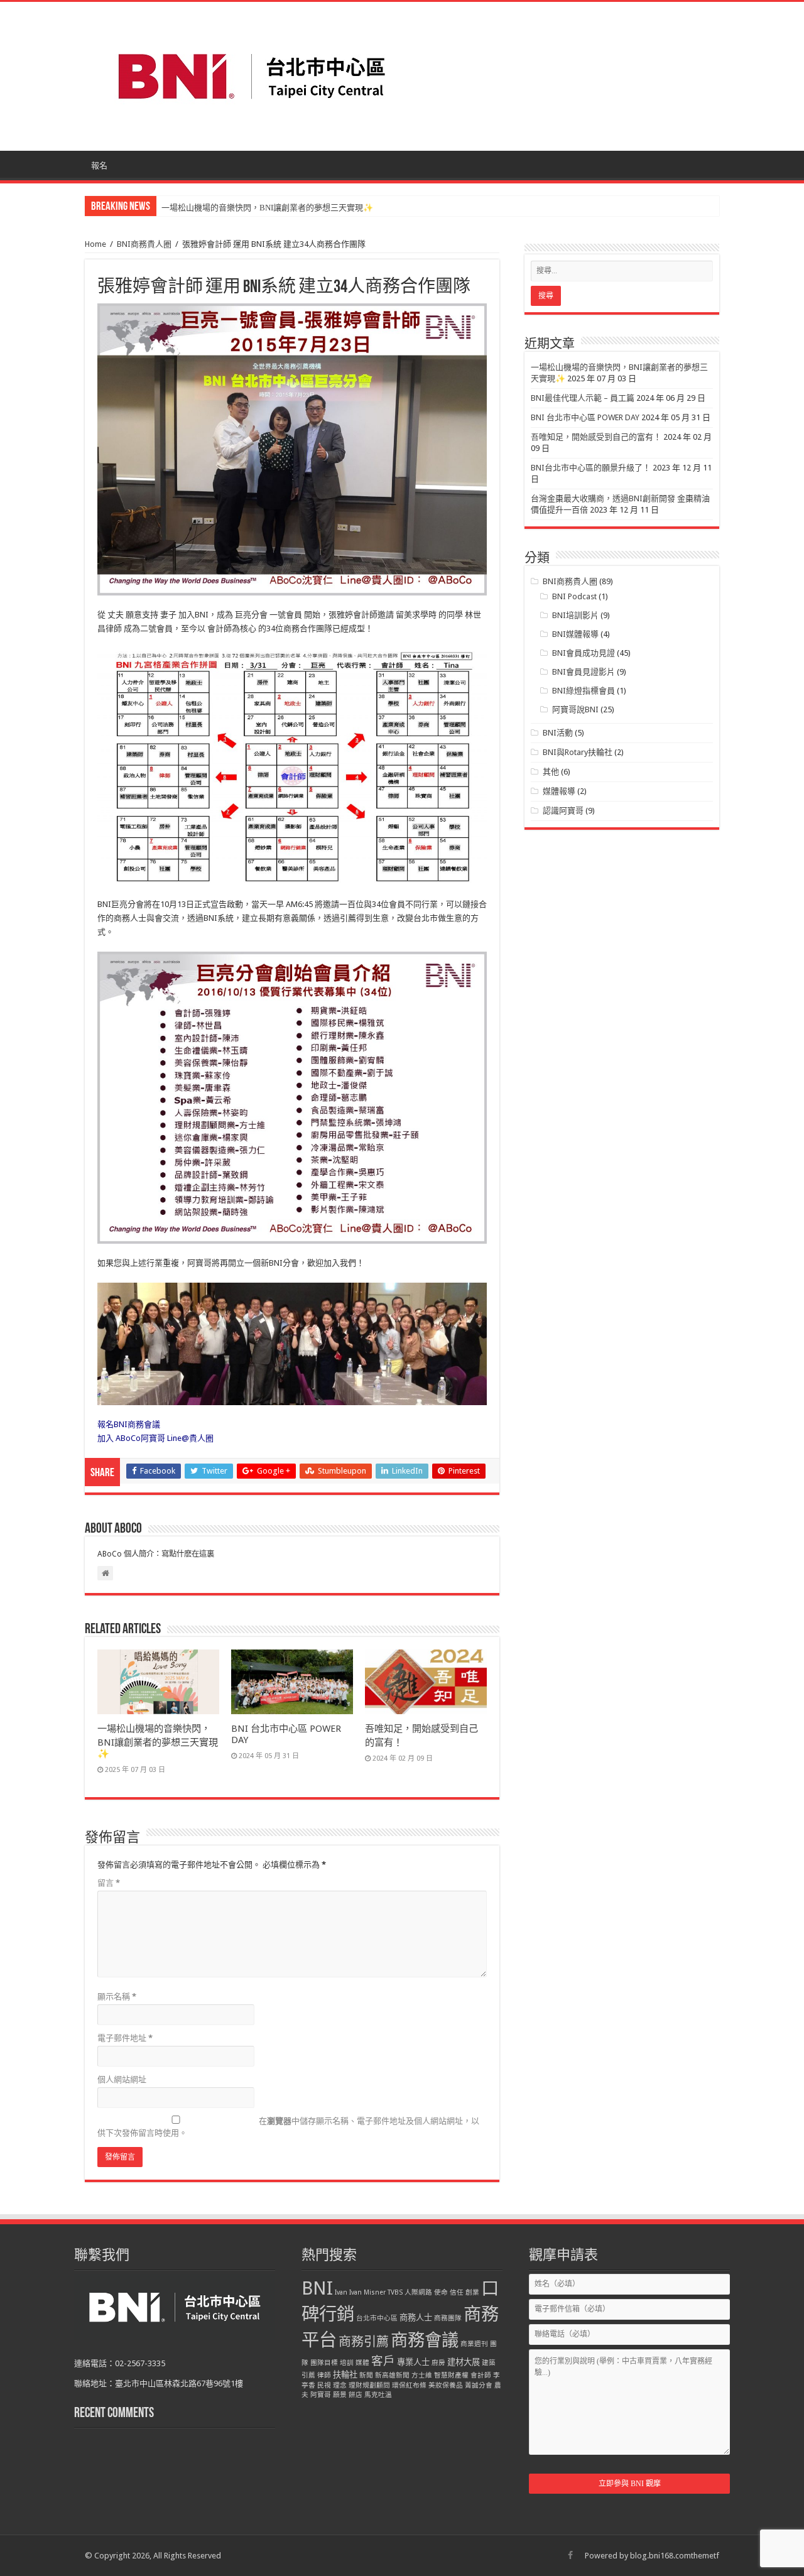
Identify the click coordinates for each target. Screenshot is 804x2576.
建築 (489, 2363)
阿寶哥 (321, 2395)
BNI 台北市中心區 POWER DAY (585, 417)
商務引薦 (364, 2342)
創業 (472, 2292)
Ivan (341, 2292)
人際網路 (418, 2292)
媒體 (362, 2363)
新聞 (366, 2375)
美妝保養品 (446, 2385)
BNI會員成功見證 (584, 653)
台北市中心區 (377, 2318)
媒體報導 (559, 791)
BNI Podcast (574, 596)
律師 (324, 2375)
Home (95, 244)
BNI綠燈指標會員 (584, 691)
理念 (340, 2385)
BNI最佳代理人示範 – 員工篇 (213, 208)
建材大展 (464, 2362)
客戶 (383, 2361)
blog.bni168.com (660, 2556)
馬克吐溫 (378, 2395)
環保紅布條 (409, 2385)
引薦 (308, 2375)
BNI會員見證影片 (584, 672)
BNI (317, 2288)
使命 (441, 2292)
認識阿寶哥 (563, 811)
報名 (99, 166)
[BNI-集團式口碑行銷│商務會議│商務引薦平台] (251, 74)
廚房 (438, 2363)
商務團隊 (448, 2318)
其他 (551, 772)
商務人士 (416, 2318)
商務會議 (425, 2340)
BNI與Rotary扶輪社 (578, 752)
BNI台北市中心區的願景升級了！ (591, 468)
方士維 (422, 2375)
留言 (109, 1883)
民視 (324, 2385)
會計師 (481, 2375)
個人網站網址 (122, 2079)
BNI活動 (558, 733)
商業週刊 (474, 2344)
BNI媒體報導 (575, 634)
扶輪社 (345, 2375)
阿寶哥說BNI (575, 709)
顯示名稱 (117, 1997)
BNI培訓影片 (575, 615)
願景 (340, 2395)
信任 (457, 2292)
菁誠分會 (479, 2385)
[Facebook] (570, 2555)
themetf (705, 2556)
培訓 (347, 2363)
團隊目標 (324, 2363)
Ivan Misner (367, 2292)
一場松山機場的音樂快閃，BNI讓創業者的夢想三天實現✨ (158, 1741)
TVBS (395, 2292)
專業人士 (413, 2362)
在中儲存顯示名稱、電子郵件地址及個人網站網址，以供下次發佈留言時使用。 (288, 2127)
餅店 (356, 2395)
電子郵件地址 (125, 2038)
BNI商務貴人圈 (144, 244)
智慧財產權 (451, 2375)
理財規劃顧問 (369, 2385)
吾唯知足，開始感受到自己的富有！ (596, 437)
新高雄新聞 (392, 2375)
